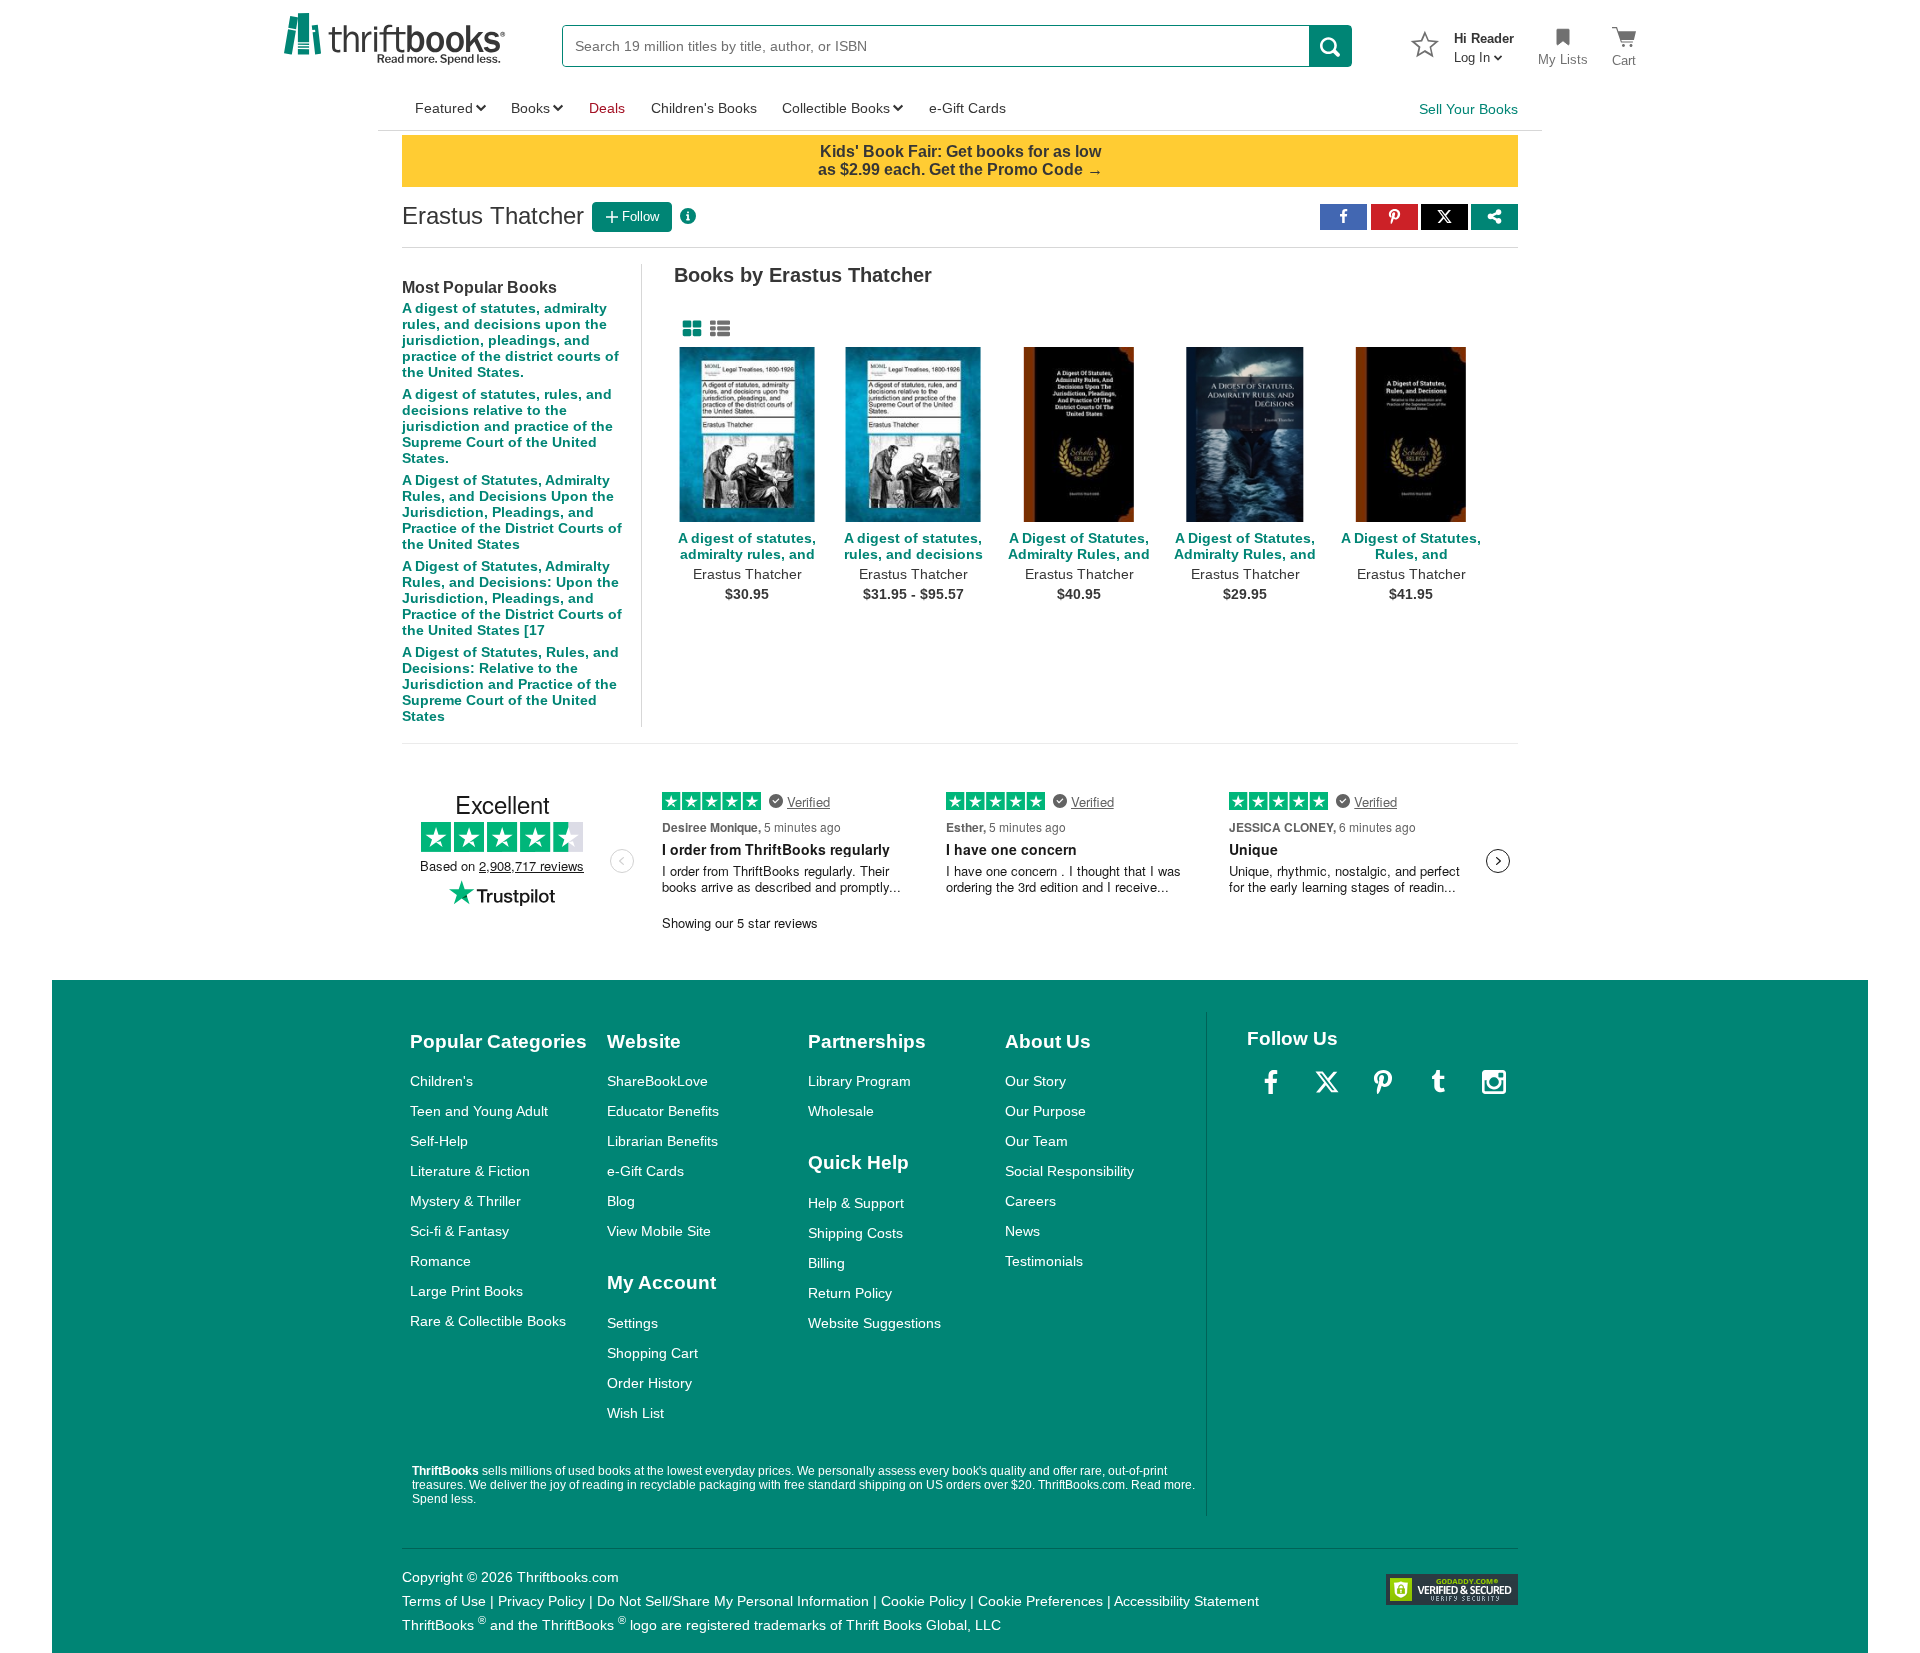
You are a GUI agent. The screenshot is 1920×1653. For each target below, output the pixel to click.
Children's (441, 1081)
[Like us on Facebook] (1271, 1082)
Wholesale (841, 1111)
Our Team (1036, 1141)
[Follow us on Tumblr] (1438, 1082)
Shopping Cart (652, 1353)
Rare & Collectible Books (488, 1321)
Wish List (635, 1413)
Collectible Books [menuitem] (836, 108)
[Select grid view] (688, 329)
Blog (621, 1201)
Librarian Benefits (662, 1141)
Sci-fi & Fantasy (459, 1231)
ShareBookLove (657, 1081)
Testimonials (1044, 1261)
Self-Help (439, 1141)
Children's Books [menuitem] (704, 108)
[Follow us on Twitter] (1327, 1082)
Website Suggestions (874, 1323)
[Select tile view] (716, 329)
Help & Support (856, 1203)
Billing (826, 1263)
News (1022, 1231)
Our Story (1035, 1081)
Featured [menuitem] (444, 108)
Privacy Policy (541, 1601)
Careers (1030, 1201)
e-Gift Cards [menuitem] (967, 108)
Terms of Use (444, 1601)
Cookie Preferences (1040, 1601)
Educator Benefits (663, 1111)
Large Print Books (466, 1291)
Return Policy (850, 1293)
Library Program (859, 1081)
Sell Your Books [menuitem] (1468, 109)
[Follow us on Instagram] (1494, 1082)
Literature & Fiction (470, 1171)
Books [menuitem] (530, 108)
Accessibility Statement (1186, 1601)
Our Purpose (1045, 1111)
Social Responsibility (1069, 1171)
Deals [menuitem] (607, 108)
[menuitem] (1484, 42)
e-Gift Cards (645, 1171)
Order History (649, 1383)
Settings (632, 1323)
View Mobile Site (659, 1231)
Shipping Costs (855, 1233)
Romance (440, 1261)
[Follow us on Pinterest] (1383, 1082)
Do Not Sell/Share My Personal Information (733, 1601)
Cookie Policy (923, 1601)
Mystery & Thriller (465, 1201)
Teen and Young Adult (479, 1111)
